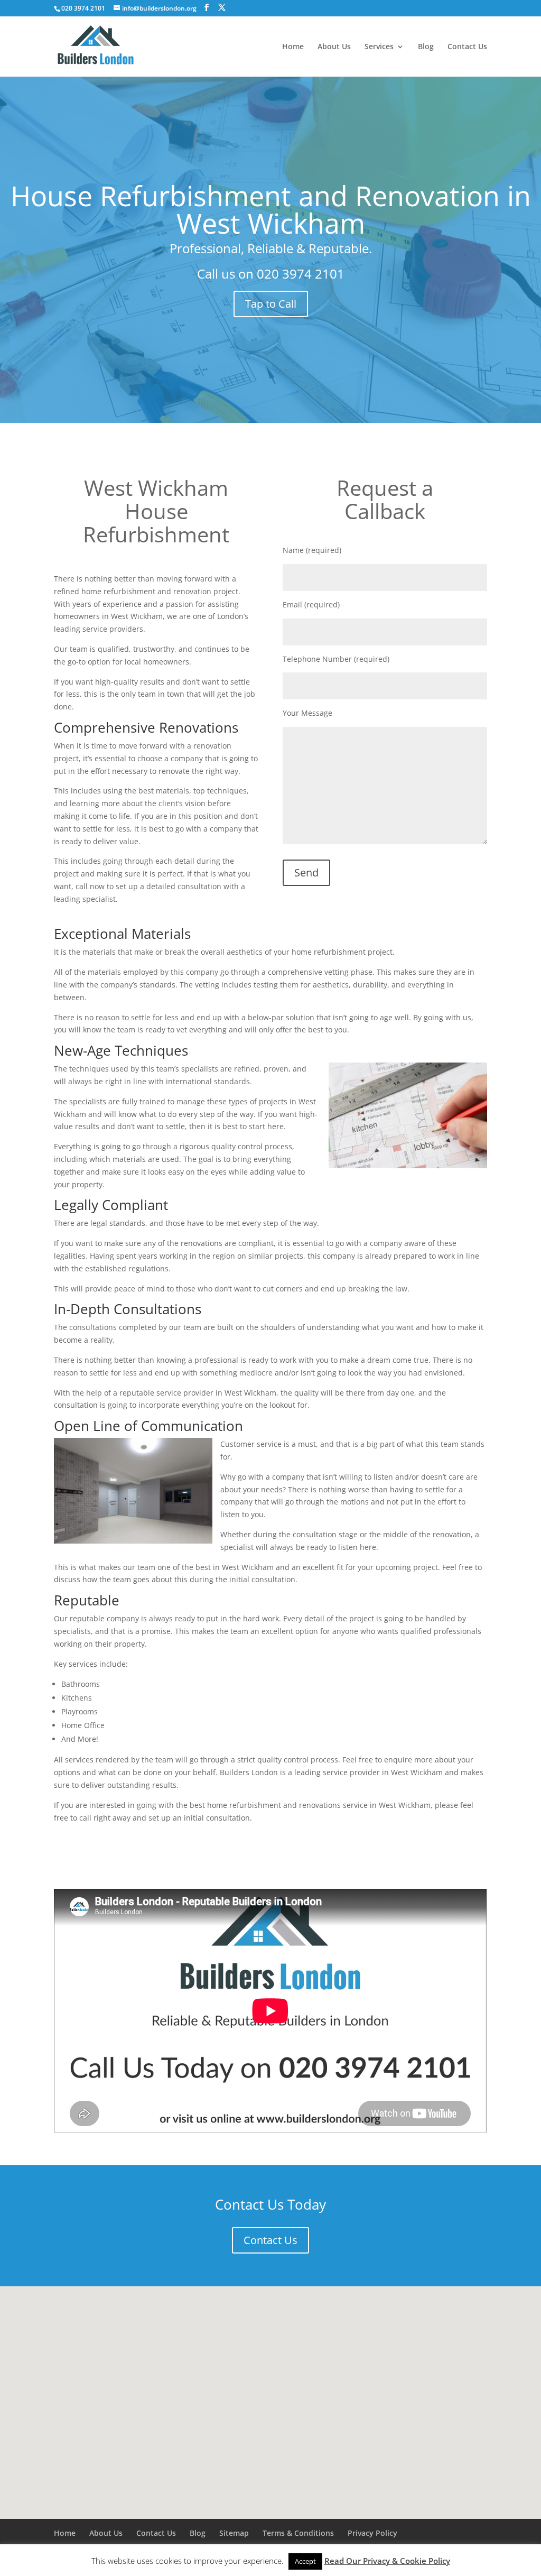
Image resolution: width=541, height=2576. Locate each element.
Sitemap (234, 2533)
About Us (334, 47)
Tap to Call (271, 304)
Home (293, 47)
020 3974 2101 (301, 274)
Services (379, 47)
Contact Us (467, 47)
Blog (426, 47)
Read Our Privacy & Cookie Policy (387, 2561)
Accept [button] (305, 2561)
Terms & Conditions (298, 2533)
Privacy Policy (372, 2533)
